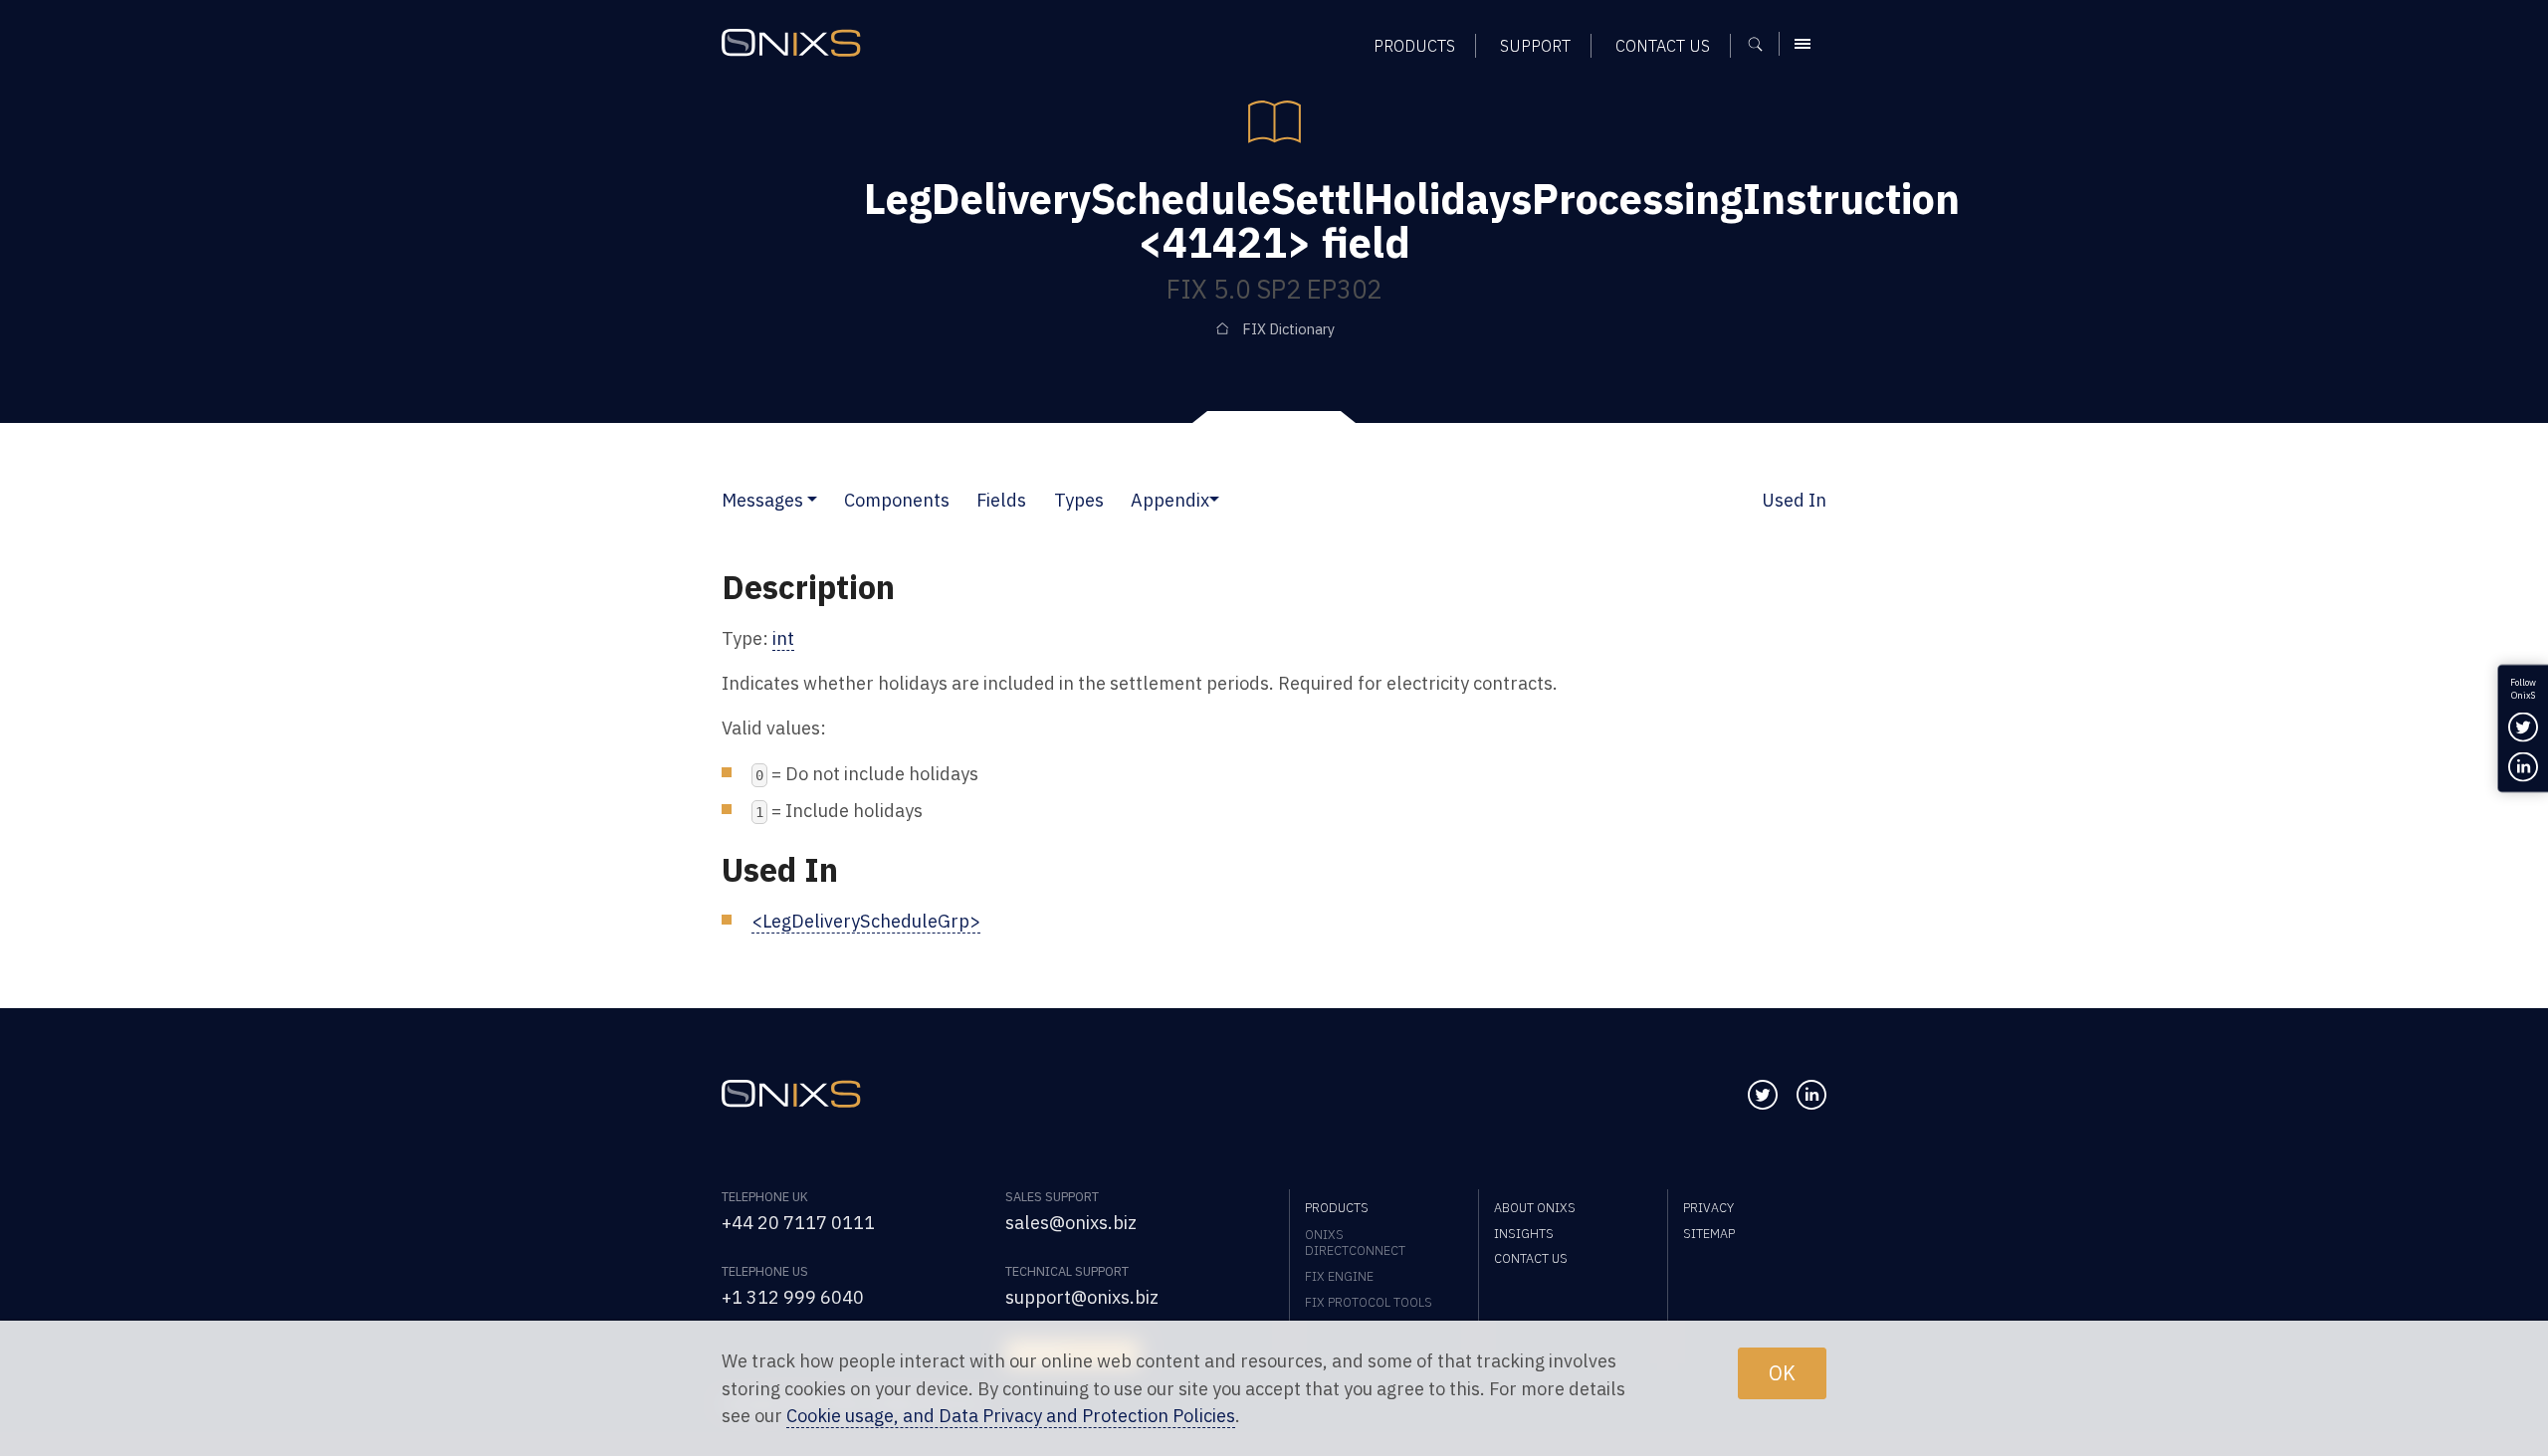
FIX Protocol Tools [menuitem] (1369, 1302)
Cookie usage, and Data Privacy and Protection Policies (1011, 1415)
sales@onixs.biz (1071, 1222)
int (783, 638)
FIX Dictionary (1288, 329)
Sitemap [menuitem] (1709, 1233)
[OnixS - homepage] (791, 43)
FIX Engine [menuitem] (1339, 1276)
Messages (762, 500)
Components (897, 500)
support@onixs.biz (1082, 1297)
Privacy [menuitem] (1708, 1207)
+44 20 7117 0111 (798, 1222)
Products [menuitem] (1414, 45)
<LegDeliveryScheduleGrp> (866, 921)
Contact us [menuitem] (1663, 45)
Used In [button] (1794, 500)
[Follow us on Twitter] (1763, 1095)
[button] (812, 500)
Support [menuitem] (1535, 45)
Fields (1001, 500)
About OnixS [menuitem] (1535, 1207)
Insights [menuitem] (1524, 1233)
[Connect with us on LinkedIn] (1811, 1095)
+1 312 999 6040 (793, 1297)
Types (1079, 500)
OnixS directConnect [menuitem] (1355, 1242)
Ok (1782, 1373)
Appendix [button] (1170, 500)
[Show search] (1762, 44)
